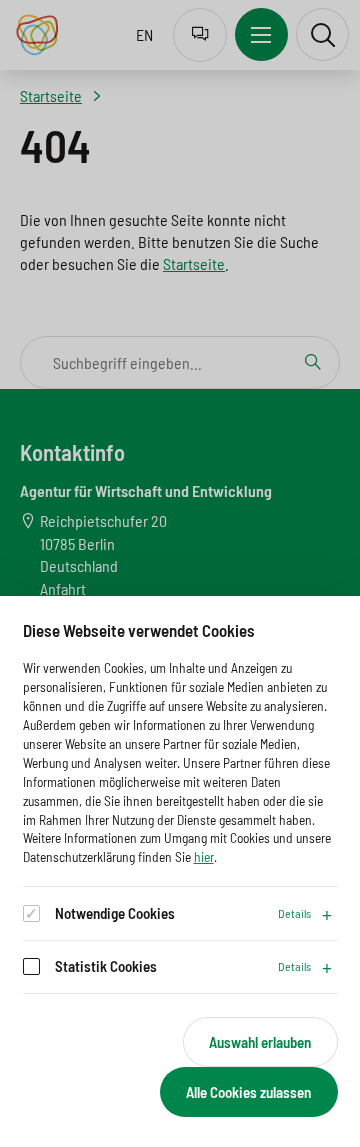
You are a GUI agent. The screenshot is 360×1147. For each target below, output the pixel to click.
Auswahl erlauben (260, 1042)
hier (204, 856)
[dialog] (180, 871)
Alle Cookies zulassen (248, 1092)
